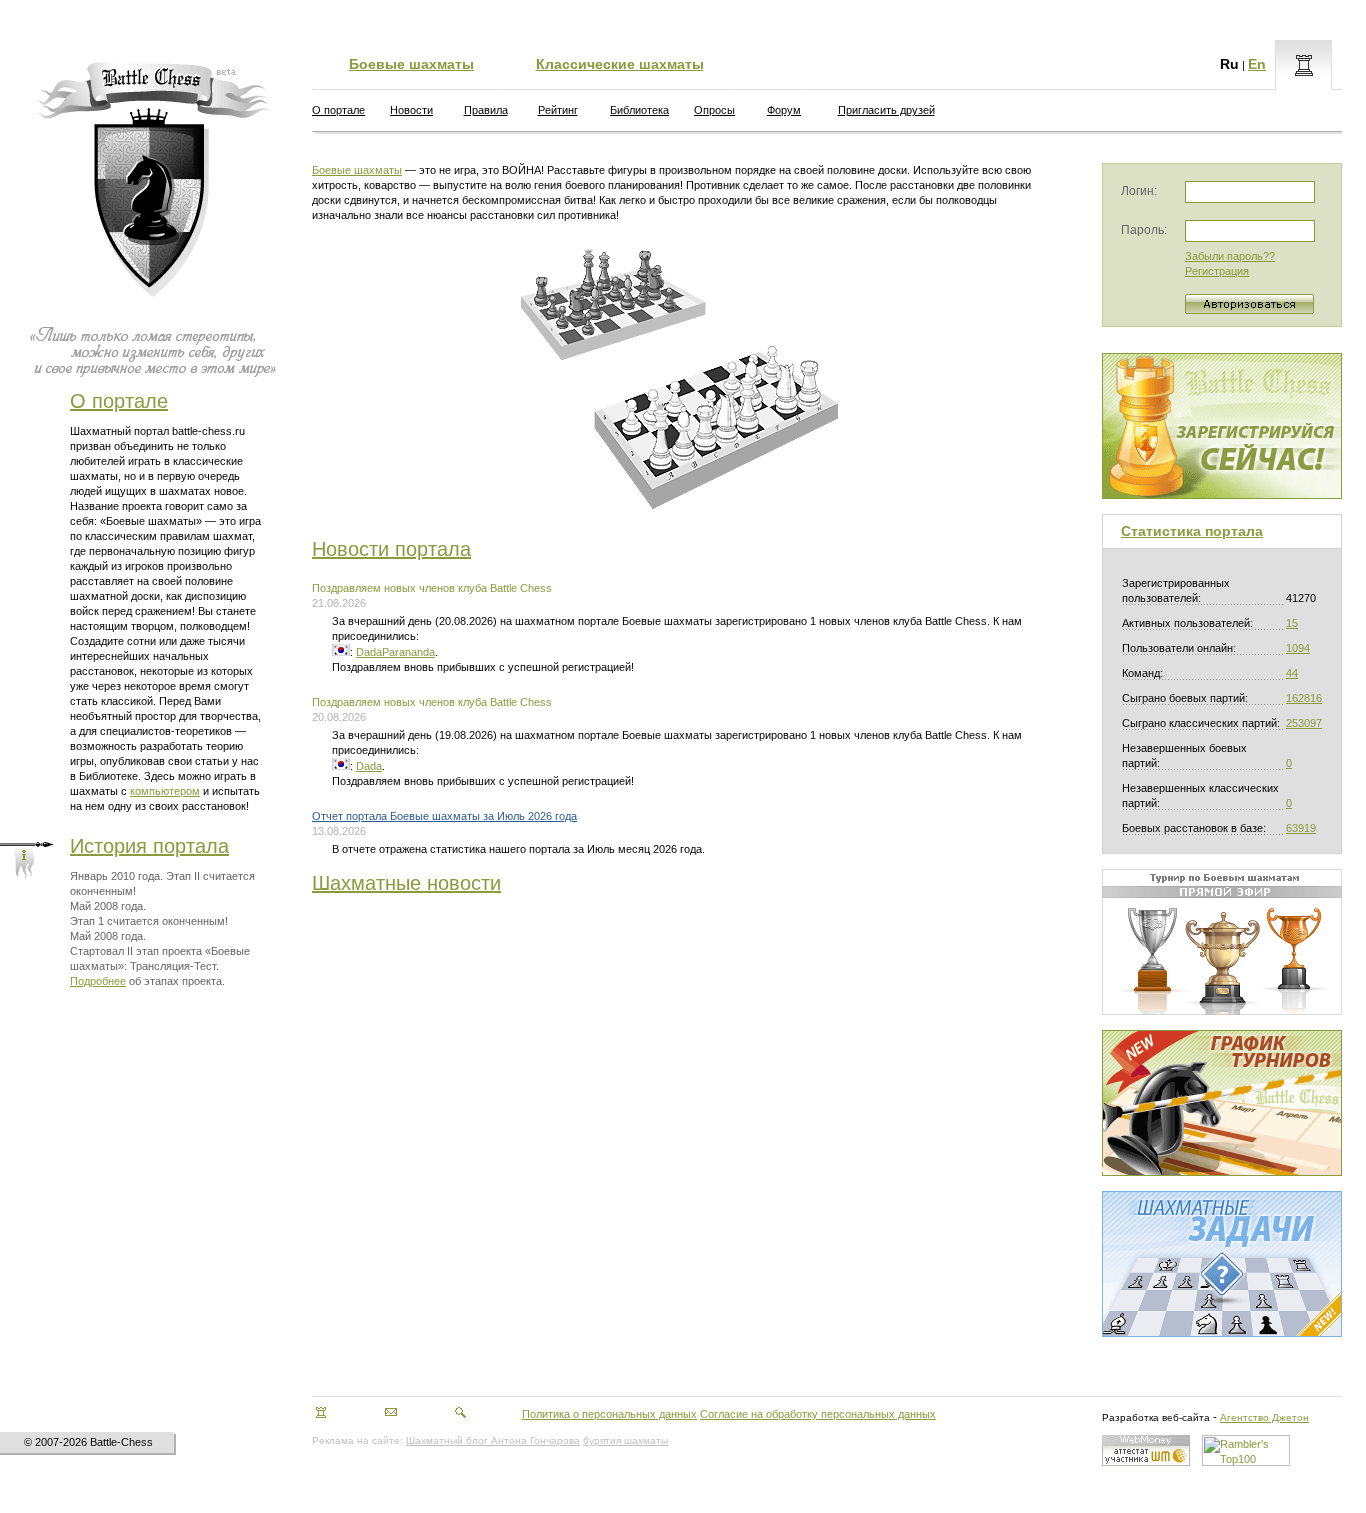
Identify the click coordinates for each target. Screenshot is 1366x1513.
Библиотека (639, 110)
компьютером (165, 791)
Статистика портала (1192, 531)
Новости (411, 110)
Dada (369, 766)
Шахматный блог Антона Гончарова (493, 1440)
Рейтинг (558, 110)
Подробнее (98, 981)
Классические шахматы (620, 64)
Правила (486, 110)
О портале (119, 401)
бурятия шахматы (625, 1440)
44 (1292, 673)
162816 (1304, 698)
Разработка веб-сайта (1156, 1417)
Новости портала (391, 549)
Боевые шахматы (411, 64)
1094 (1298, 648)
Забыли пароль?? (1230, 256)
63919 (1301, 828)
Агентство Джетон (1264, 1417)
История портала (149, 846)
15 (1292, 623)
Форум (784, 110)
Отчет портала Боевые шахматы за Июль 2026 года (444, 816)
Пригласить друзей (886, 110)
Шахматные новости (406, 883)
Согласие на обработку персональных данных (818, 1414)
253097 (1304, 723)
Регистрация (1217, 271)
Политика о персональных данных (609, 1414)
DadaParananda (395, 652)
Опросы (714, 110)
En (1257, 64)
